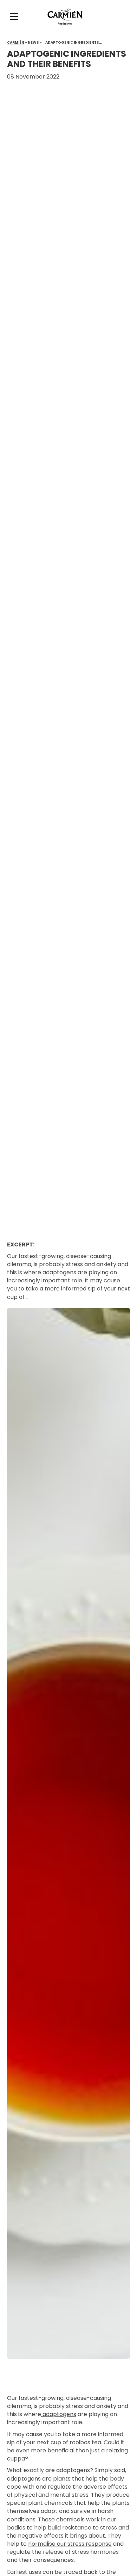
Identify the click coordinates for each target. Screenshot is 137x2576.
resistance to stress (90, 2528)
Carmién (16, 42)
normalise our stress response (70, 2544)
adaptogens (59, 2414)
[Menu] (14, 17)
